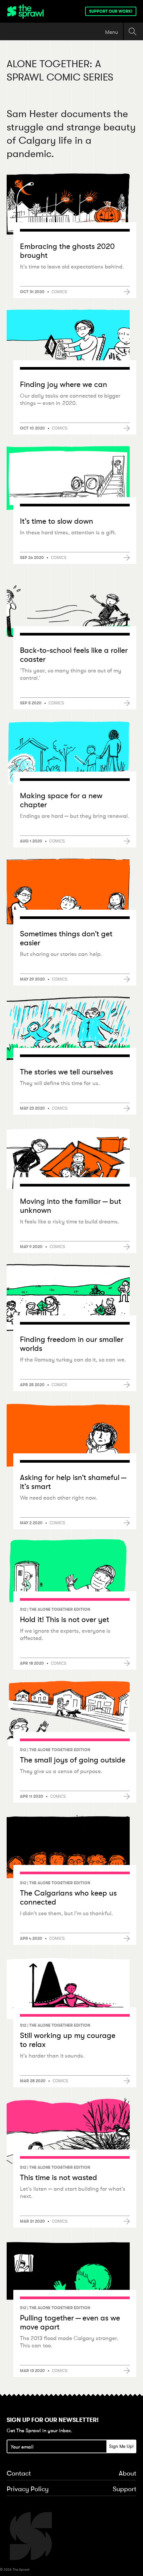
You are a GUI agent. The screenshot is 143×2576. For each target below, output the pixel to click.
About (128, 2474)
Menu (112, 32)
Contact (19, 2474)
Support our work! (111, 11)
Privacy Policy (28, 2489)
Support (125, 2489)
